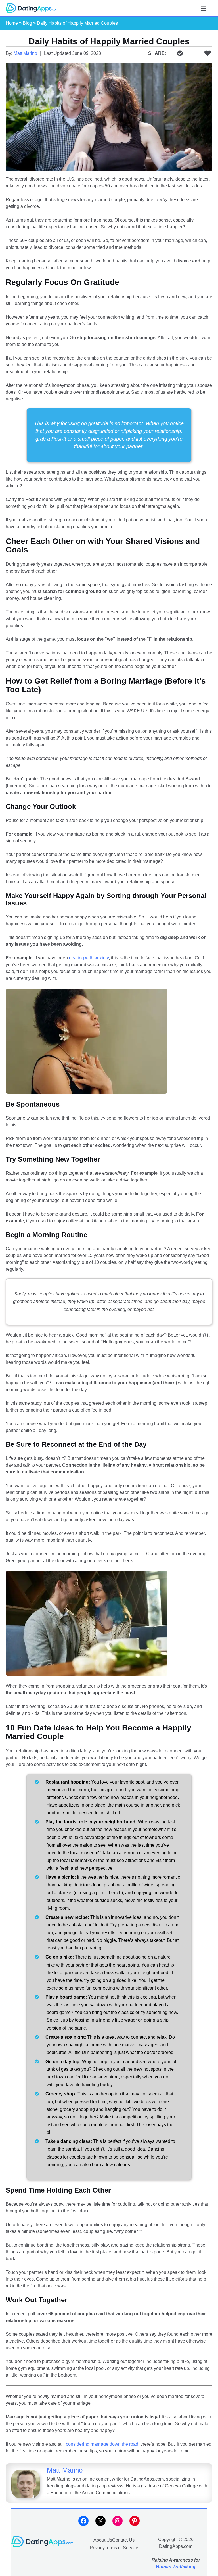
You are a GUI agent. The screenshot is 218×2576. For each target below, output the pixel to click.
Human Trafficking (176, 2567)
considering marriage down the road (102, 2444)
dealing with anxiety (89, 958)
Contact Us (123, 2540)
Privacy (97, 2548)
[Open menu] (203, 8)
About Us (103, 2540)
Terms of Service (121, 2548)
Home (12, 23)
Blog (27, 23)
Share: (157, 53)
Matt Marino (25, 53)
